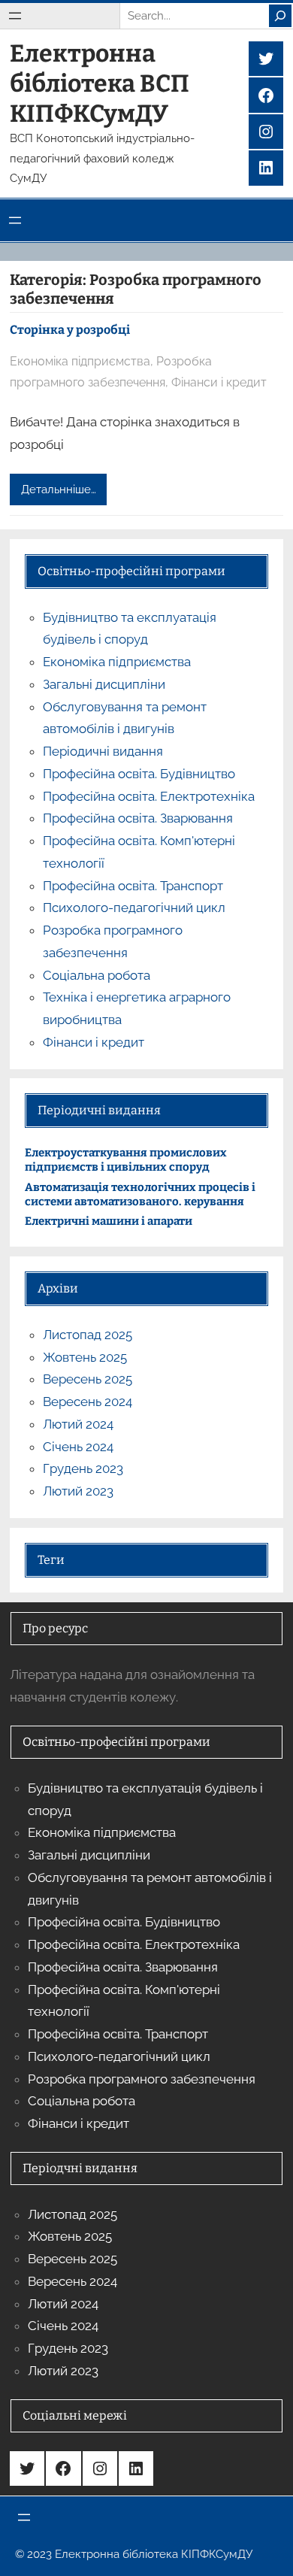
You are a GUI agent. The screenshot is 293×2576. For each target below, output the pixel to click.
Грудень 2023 (83, 1468)
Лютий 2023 (78, 1491)
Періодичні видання (103, 751)
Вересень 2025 (88, 1379)
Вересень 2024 (88, 1402)
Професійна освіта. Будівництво (139, 774)
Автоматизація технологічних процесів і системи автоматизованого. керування (140, 1194)
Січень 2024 (78, 1447)
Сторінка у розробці (70, 330)
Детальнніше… (59, 489)
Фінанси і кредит (219, 382)
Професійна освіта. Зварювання (138, 818)
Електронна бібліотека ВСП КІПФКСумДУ (100, 83)
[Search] (280, 16)
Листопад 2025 (88, 1335)
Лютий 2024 (78, 1424)
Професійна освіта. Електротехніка (149, 796)
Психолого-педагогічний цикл (134, 908)
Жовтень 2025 (85, 1357)
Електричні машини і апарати (109, 1221)
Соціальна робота (97, 975)
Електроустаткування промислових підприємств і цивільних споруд (126, 1160)
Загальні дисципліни (104, 684)
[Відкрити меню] (15, 16)
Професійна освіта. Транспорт (133, 886)
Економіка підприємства (80, 361)
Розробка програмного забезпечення (142, 2079)
